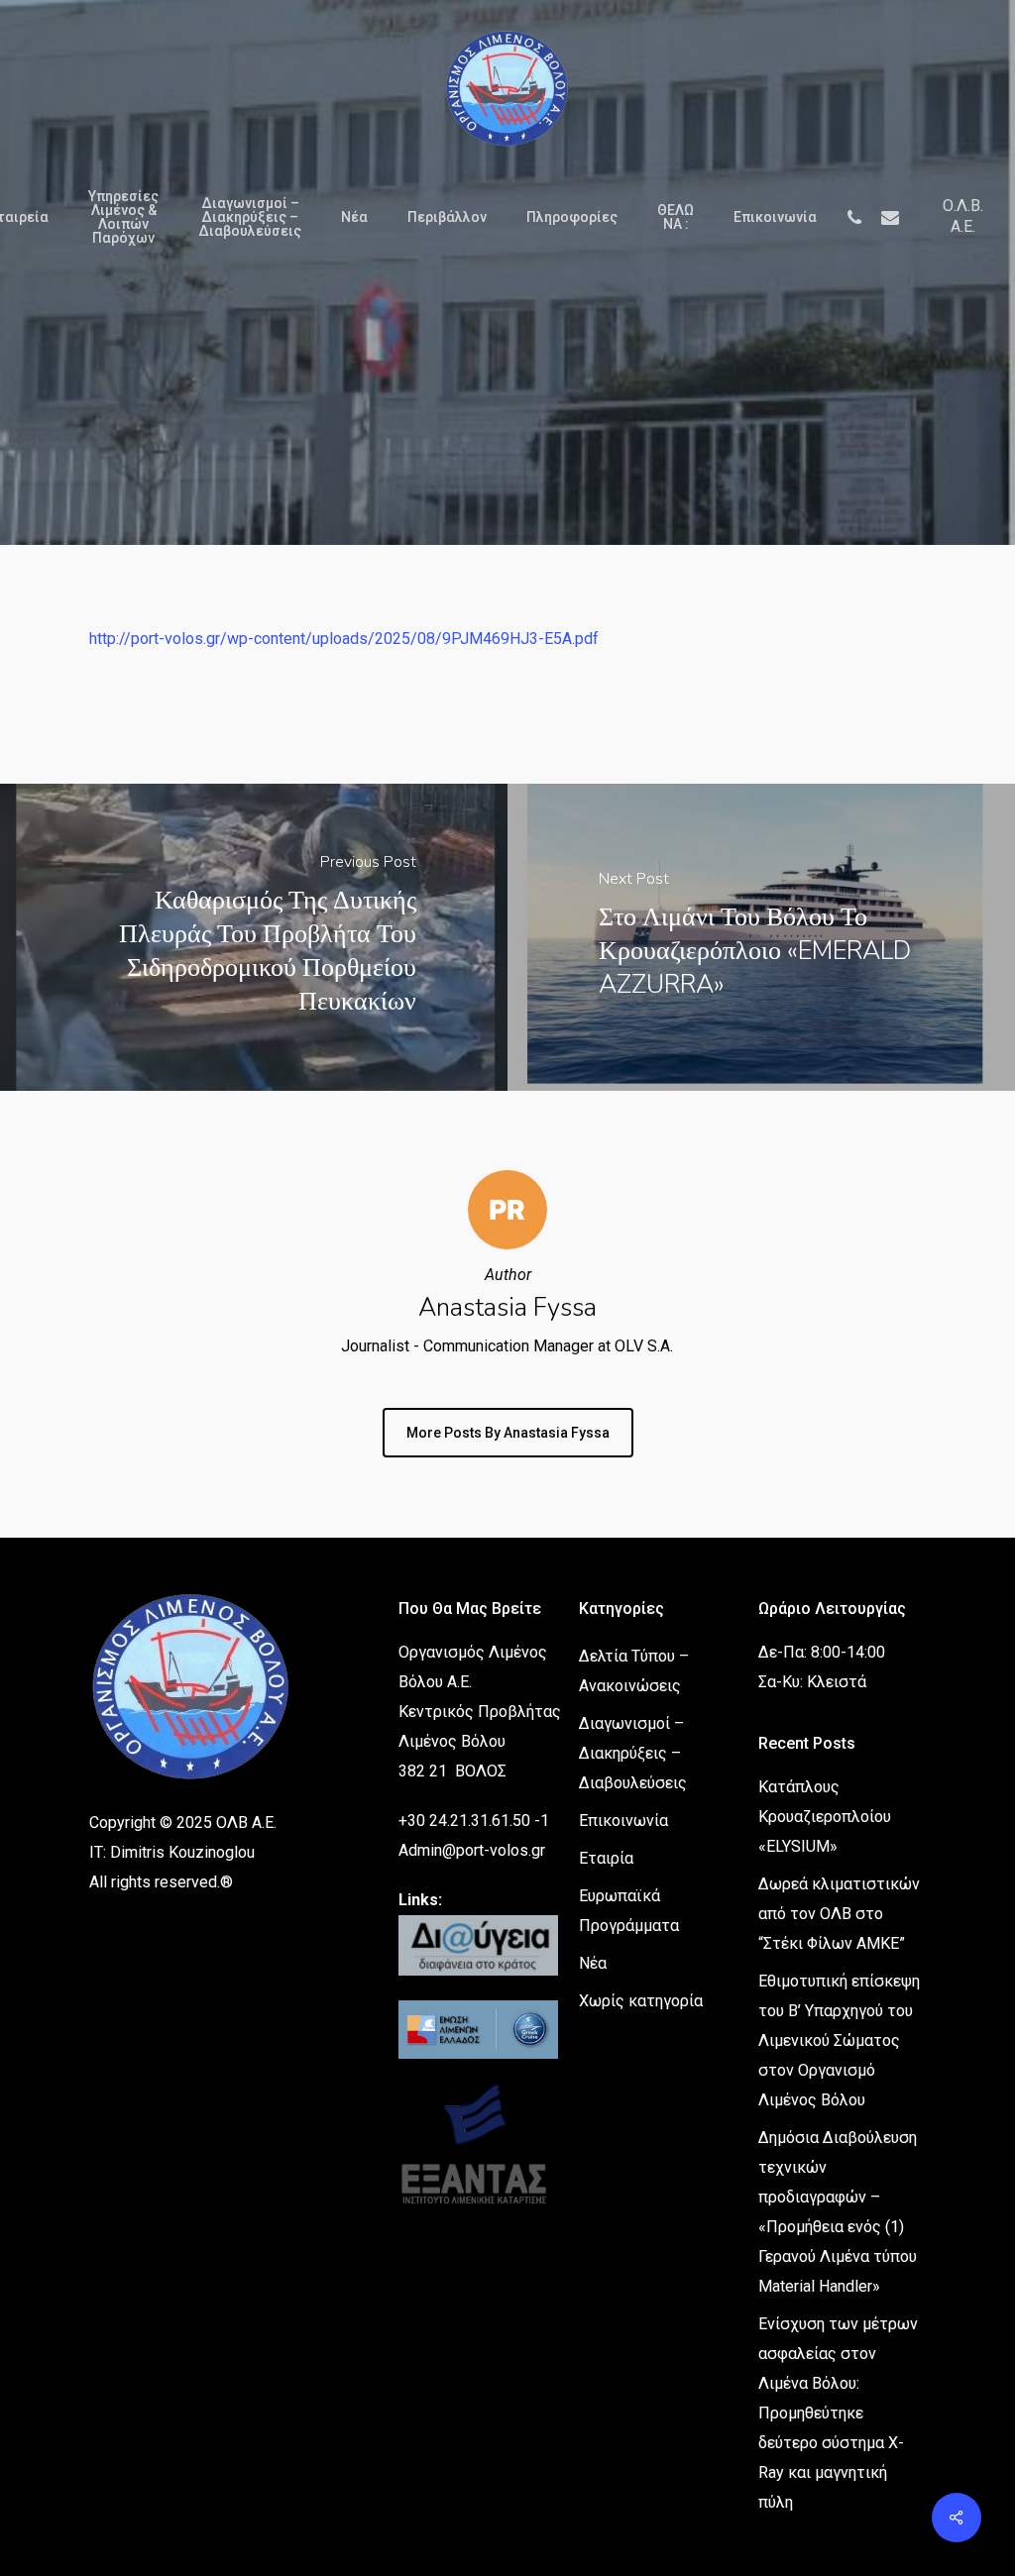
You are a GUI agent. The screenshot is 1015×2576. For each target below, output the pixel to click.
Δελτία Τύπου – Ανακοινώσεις (634, 1671)
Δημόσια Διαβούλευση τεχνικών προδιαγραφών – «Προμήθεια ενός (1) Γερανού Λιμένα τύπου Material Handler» (838, 2212)
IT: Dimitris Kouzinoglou (172, 1852)
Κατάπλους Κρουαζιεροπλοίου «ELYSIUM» (825, 1817)
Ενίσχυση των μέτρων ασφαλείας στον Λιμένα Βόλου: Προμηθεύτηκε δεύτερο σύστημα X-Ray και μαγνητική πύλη (838, 2413)
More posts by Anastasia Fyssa (508, 1433)
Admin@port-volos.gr (472, 1850)
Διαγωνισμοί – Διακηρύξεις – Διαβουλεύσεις (633, 1753)
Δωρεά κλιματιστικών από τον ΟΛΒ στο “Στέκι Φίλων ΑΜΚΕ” (839, 1914)
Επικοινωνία (623, 1821)
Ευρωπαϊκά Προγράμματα (629, 1911)
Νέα (593, 1963)
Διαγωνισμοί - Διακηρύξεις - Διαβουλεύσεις (507, 484)
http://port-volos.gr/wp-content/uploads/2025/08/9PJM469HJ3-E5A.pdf (344, 639)
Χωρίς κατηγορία (641, 2001)
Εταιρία (606, 1858)
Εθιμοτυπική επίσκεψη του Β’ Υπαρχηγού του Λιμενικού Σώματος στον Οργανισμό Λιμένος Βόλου (839, 2040)
